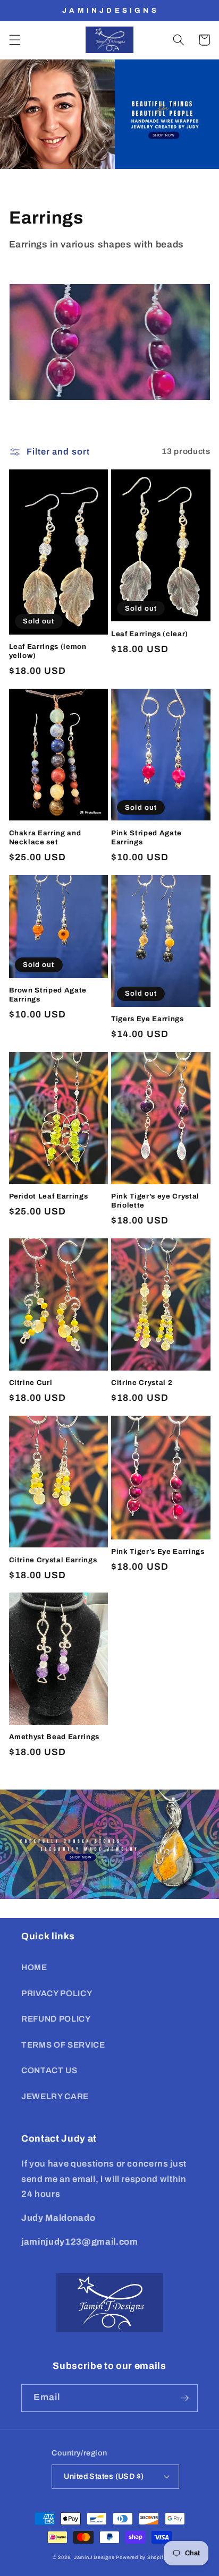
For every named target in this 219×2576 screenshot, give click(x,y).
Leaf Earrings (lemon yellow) (48, 651)
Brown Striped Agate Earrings (48, 995)
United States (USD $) (104, 2476)
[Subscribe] (184, 2398)
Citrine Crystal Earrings (53, 1560)
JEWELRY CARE (55, 2096)
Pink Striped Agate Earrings (146, 837)
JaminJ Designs (94, 2557)
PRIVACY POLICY (57, 1993)
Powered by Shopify (141, 2557)
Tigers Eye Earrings (148, 1019)
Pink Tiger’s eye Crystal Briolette (155, 1201)
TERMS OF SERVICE (63, 2045)
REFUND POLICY (56, 2019)
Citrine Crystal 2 (142, 1383)
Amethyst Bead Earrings (54, 1737)
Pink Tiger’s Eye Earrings (158, 1551)
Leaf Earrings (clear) (150, 634)
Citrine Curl (31, 1383)
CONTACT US (49, 2070)
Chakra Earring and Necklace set (45, 837)
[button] (14, 40)
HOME (34, 1967)
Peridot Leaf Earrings (49, 1196)
